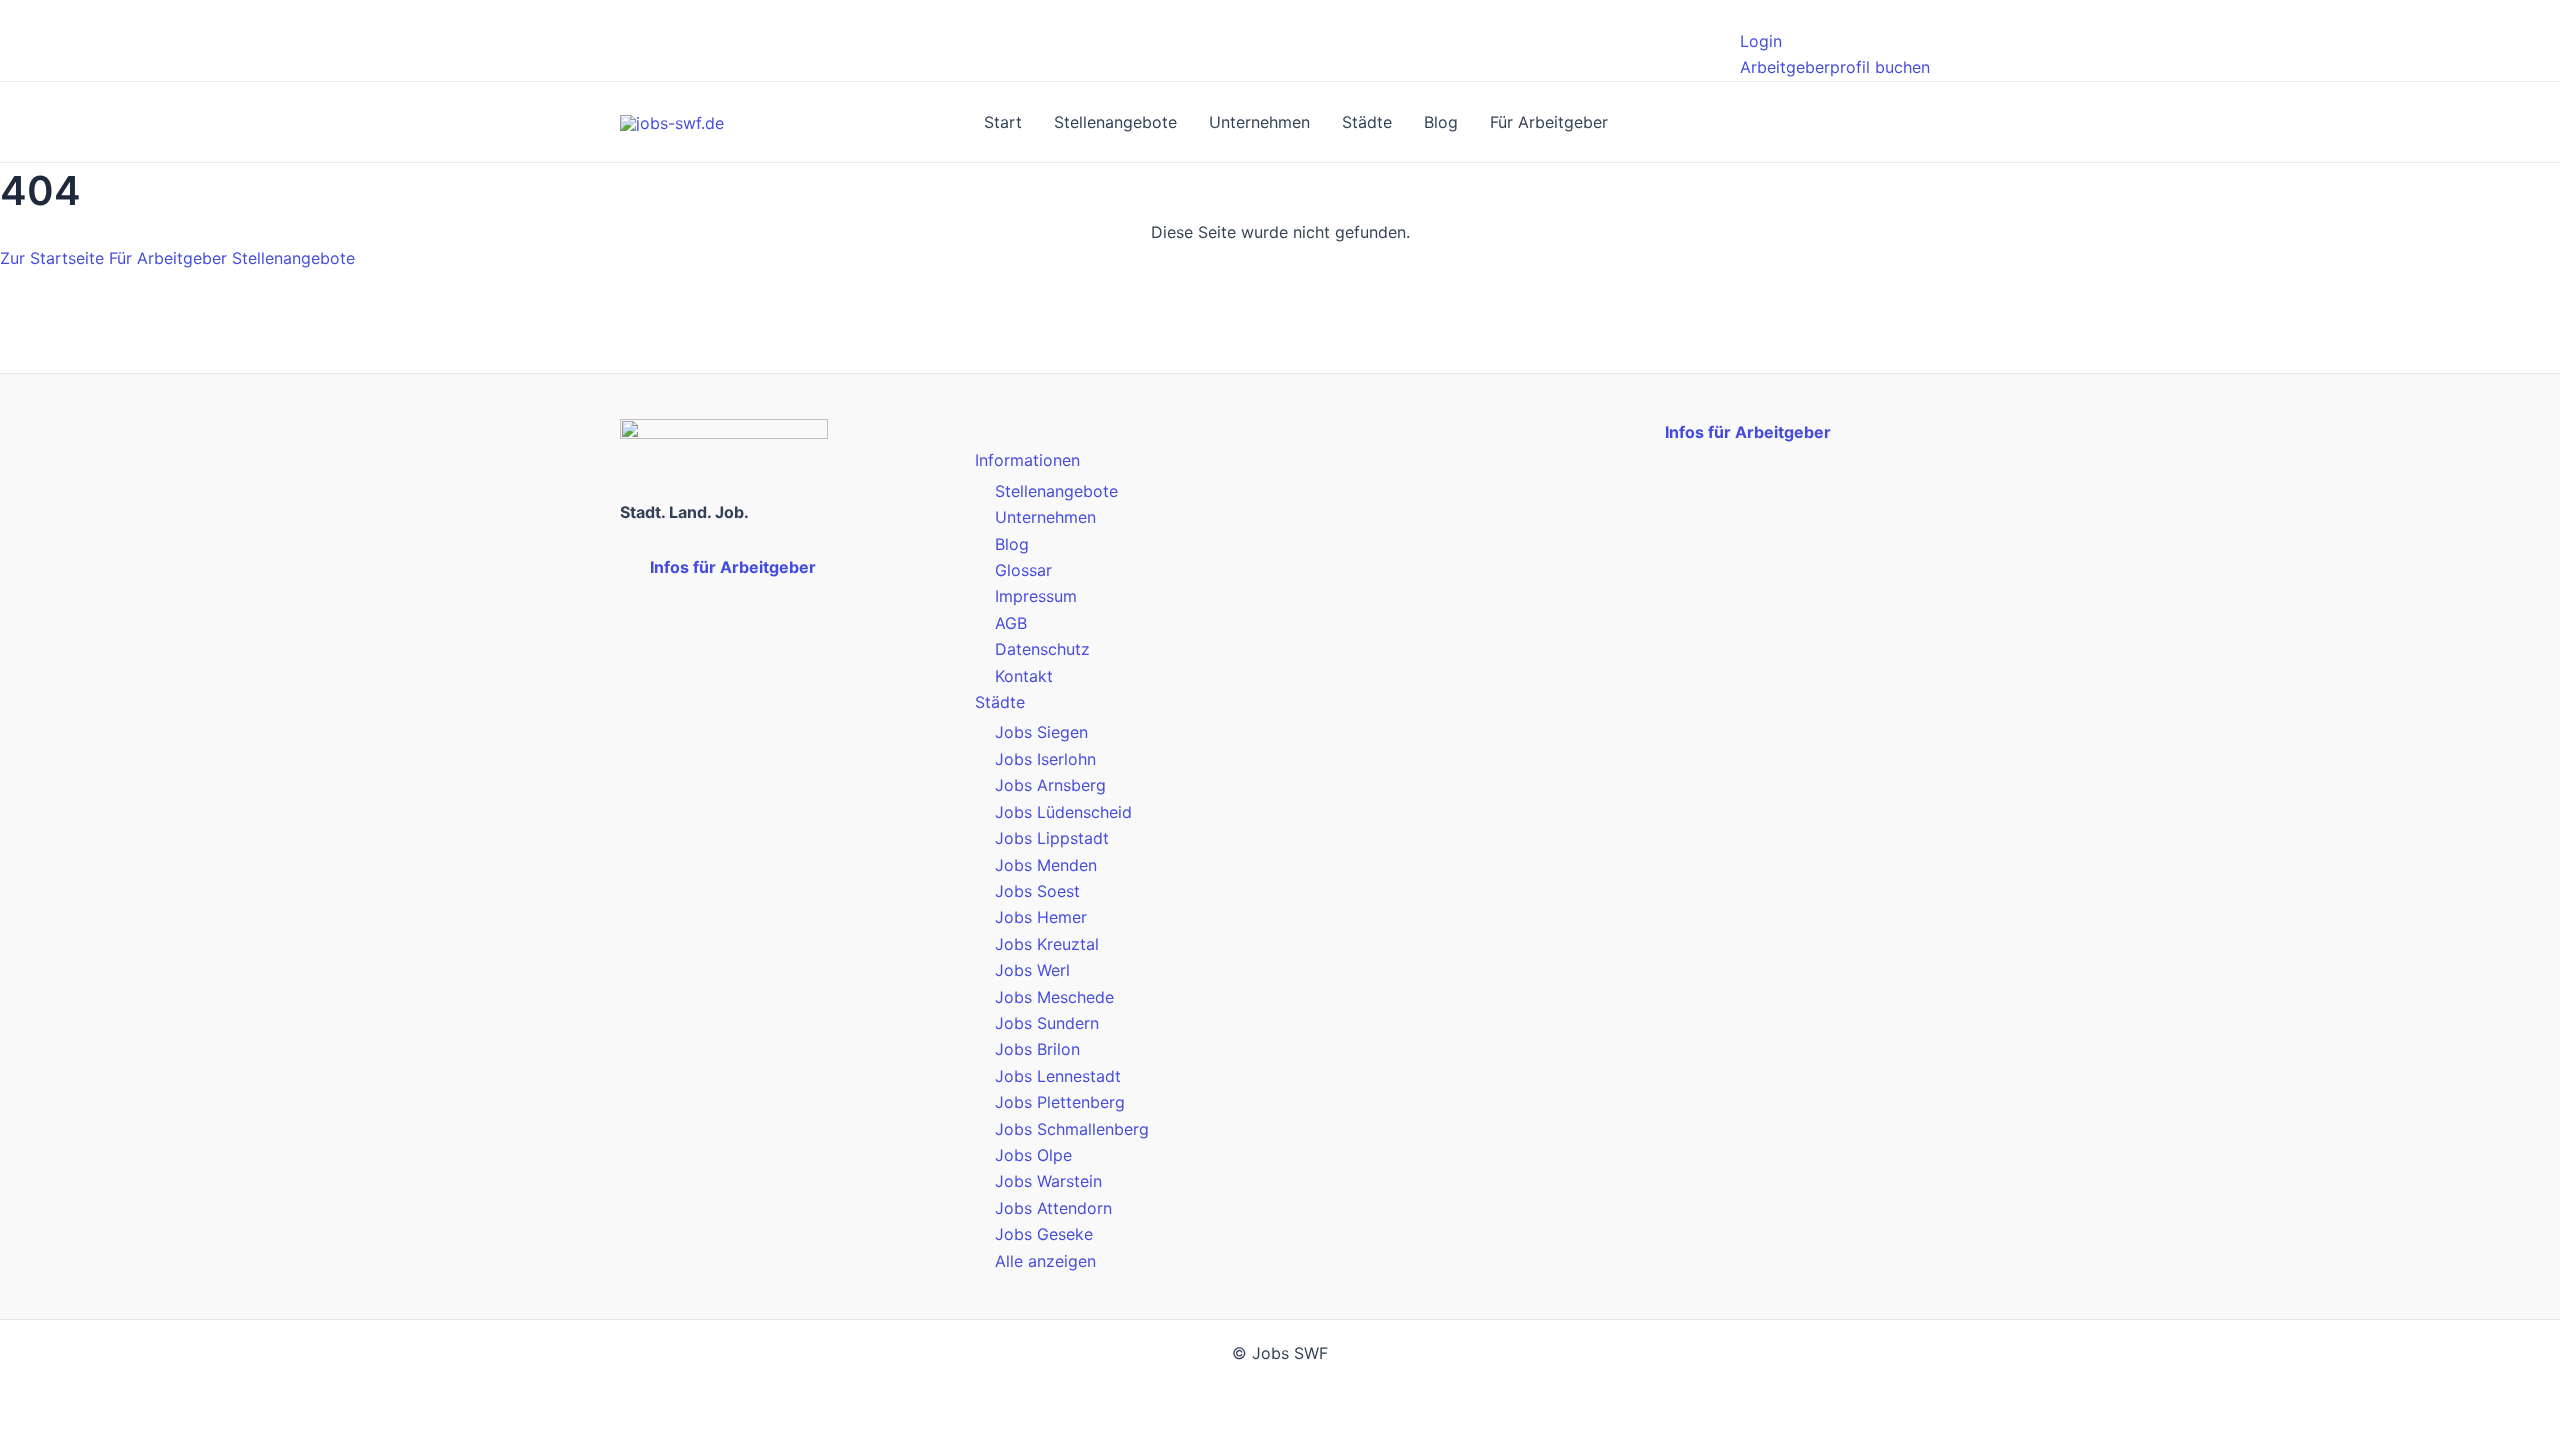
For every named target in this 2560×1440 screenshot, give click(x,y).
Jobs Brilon (1037, 1049)
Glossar (1023, 570)
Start (1003, 122)
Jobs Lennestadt (1058, 1076)
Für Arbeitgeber (1549, 122)
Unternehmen (1259, 122)
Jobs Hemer (1041, 917)
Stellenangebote (1115, 122)
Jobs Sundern (1047, 1023)
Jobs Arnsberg (1050, 785)
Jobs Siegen (1041, 732)
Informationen (1027, 460)
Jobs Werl (1032, 970)
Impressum (1036, 596)
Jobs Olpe (1033, 1155)
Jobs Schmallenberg (1072, 1129)
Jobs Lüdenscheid (1063, 812)
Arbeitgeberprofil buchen (1835, 67)
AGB (1011, 623)
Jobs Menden (1046, 865)
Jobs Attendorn (1053, 1208)
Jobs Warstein (1048, 1181)
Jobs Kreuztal (1047, 944)
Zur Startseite (52, 258)
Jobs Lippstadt (1052, 838)
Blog (1441, 122)
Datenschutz (1042, 649)
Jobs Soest (1037, 891)
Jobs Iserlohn (1045, 759)
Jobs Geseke (1044, 1234)
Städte (1367, 122)
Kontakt (1024, 676)
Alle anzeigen (1045, 1261)
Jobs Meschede (1054, 997)
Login (1761, 41)
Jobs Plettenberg (1060, 1102)
